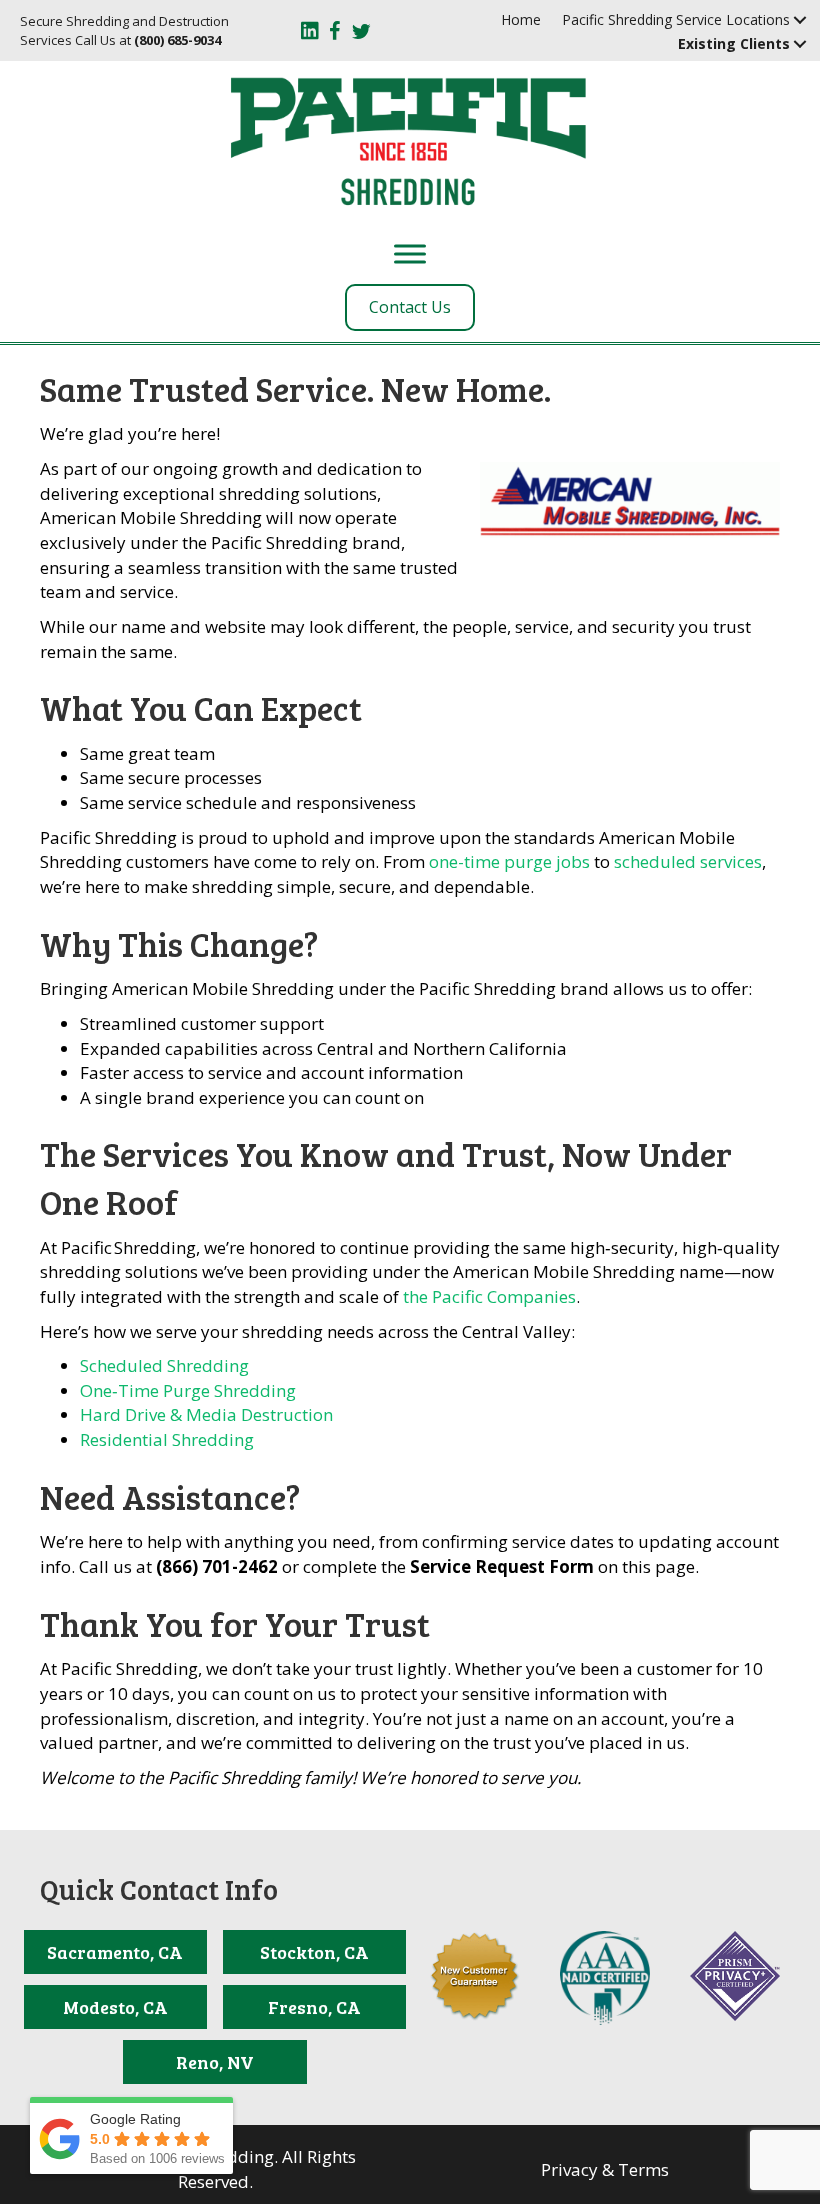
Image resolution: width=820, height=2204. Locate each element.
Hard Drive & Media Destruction (206, 1414)
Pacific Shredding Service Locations (676, 19)
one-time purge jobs (509, 861)
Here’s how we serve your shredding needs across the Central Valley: (307, 1331)
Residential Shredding (167, 1439)
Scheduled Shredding (164, 1365)
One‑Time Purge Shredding (188, 1390)
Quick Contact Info (159, 1889)
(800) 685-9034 (177, 40)
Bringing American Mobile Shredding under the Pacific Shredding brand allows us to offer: (396, 988)
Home (521, 19)
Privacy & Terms (605, 2169)
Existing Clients (734, 43)
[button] (800, 20)
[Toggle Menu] (410, 253)
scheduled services (688, 861)
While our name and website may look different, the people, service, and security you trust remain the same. (395, 639)
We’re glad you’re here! (130, 433)
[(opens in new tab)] (605, 1975)
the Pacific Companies (489, 1296)
